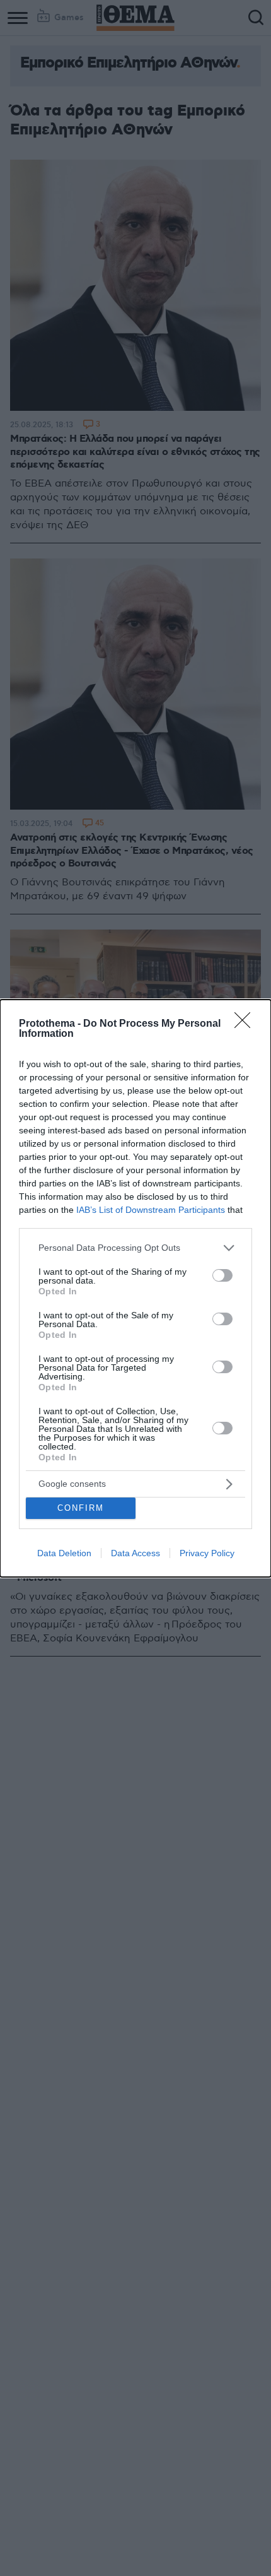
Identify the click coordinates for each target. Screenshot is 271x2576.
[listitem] (135, 1248)
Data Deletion (64, 1553)
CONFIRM (81, 1508)
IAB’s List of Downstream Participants (151, 1210)
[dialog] (135, 1288)
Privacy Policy (207, 1553)
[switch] (222, 1275)
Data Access (135, 1553)
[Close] (246, 1024)
